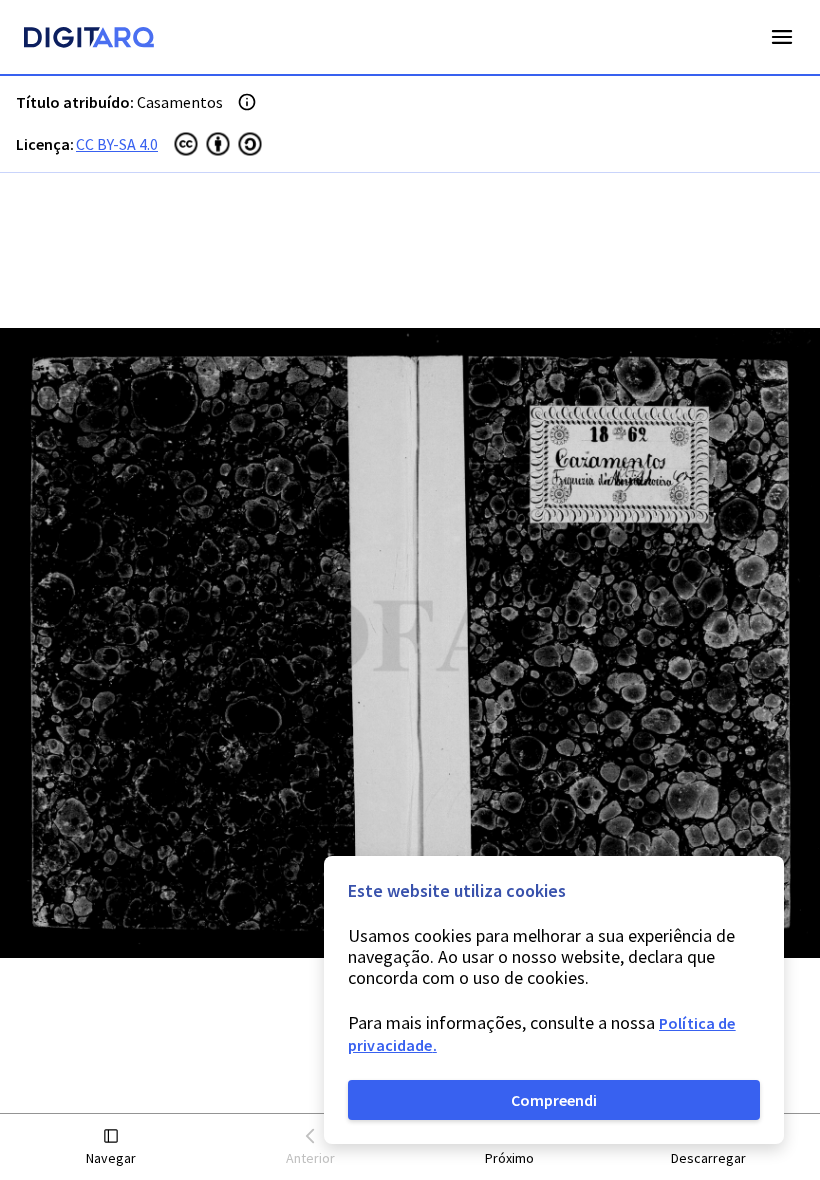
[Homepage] (89, 40)
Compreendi (554, 1100)
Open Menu (782, 37)
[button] (111, 1147)
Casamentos (180, 102)
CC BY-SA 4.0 (117, 144)
